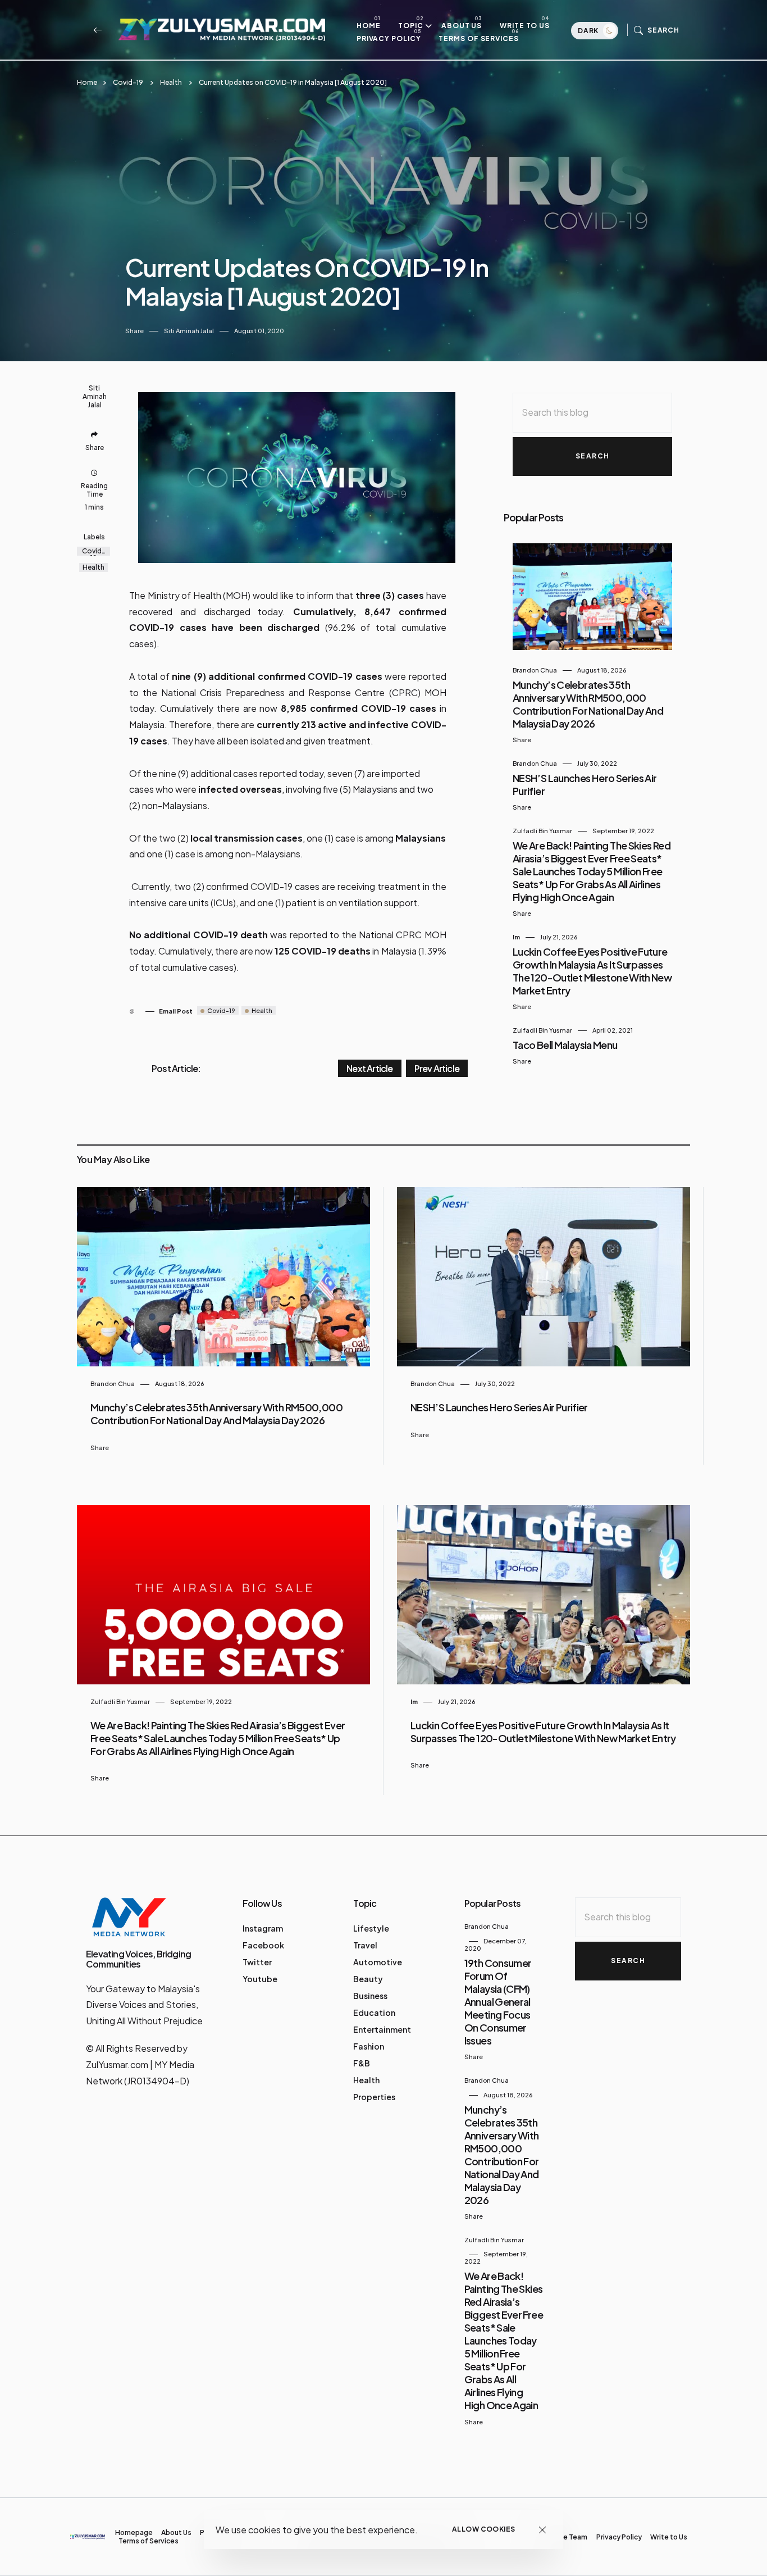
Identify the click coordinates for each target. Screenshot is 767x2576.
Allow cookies (484, 2529)
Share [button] (134, 331)
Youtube (260, 1979)
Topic (411, 26)
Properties (374, 2097)
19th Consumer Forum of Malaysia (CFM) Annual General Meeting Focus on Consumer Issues (498, 2002)
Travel (365, 1945)
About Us (462, 26)
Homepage (134, 2532)
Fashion (369, 2046)
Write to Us (525, 26)
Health (171, 82)
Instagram (263, 1928)
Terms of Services (478, 38)
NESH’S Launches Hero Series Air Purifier (499, 1407)
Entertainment (382, 2029)
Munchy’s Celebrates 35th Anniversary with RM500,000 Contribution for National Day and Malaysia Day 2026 (588, 704)
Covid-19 (128, 82)
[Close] (543, 2530)
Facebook (263, 1945)
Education (374, 2012)
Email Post (176, 1011)
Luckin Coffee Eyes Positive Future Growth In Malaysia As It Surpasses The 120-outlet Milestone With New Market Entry (592, 971)
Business (370, 1996)
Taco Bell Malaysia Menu (565, 1045)
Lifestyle (371, 1928)
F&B (362, 2063)
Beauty (368, 1979)
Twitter (257, 1962)
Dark (589, 31)
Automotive (378, 1962)
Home (369, 26)
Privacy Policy (389, 38)
